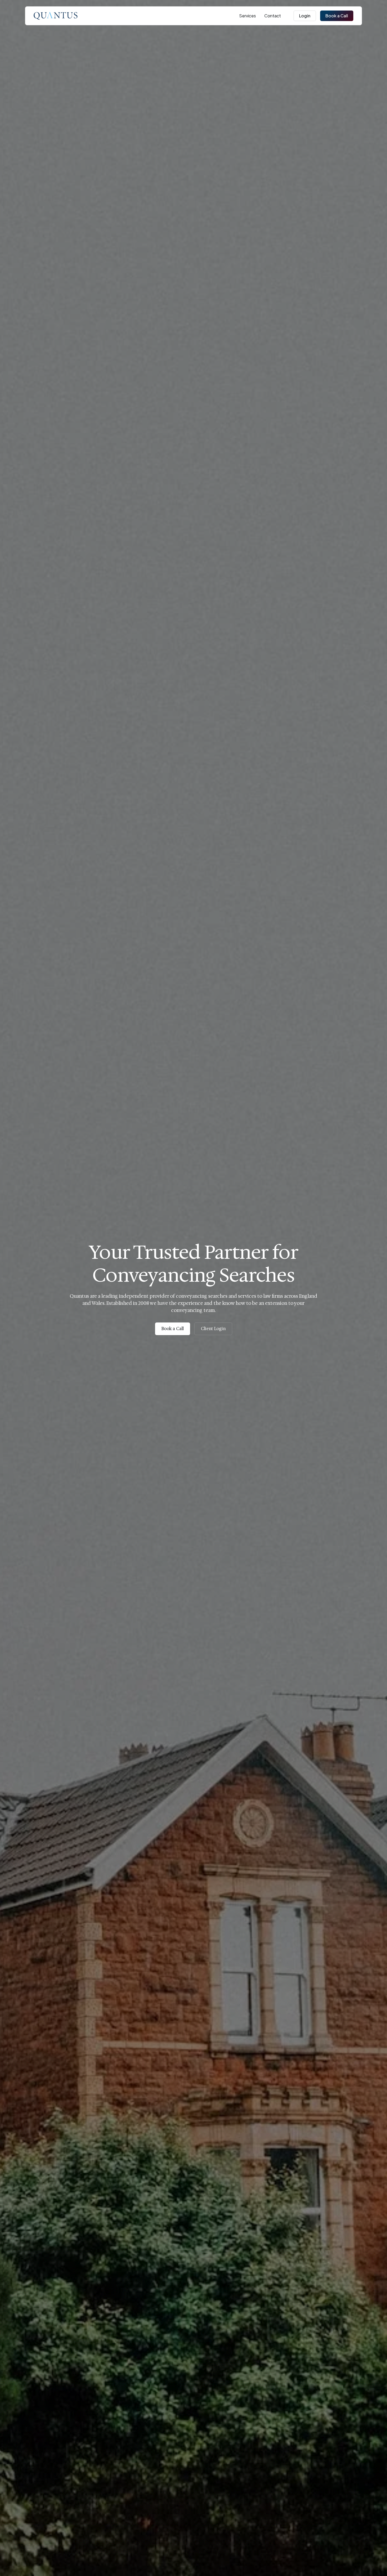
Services (247, 16)
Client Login (213, 1329)
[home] (56, 16)
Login (305, 16)
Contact (273, 16)
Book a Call (337, 16)
